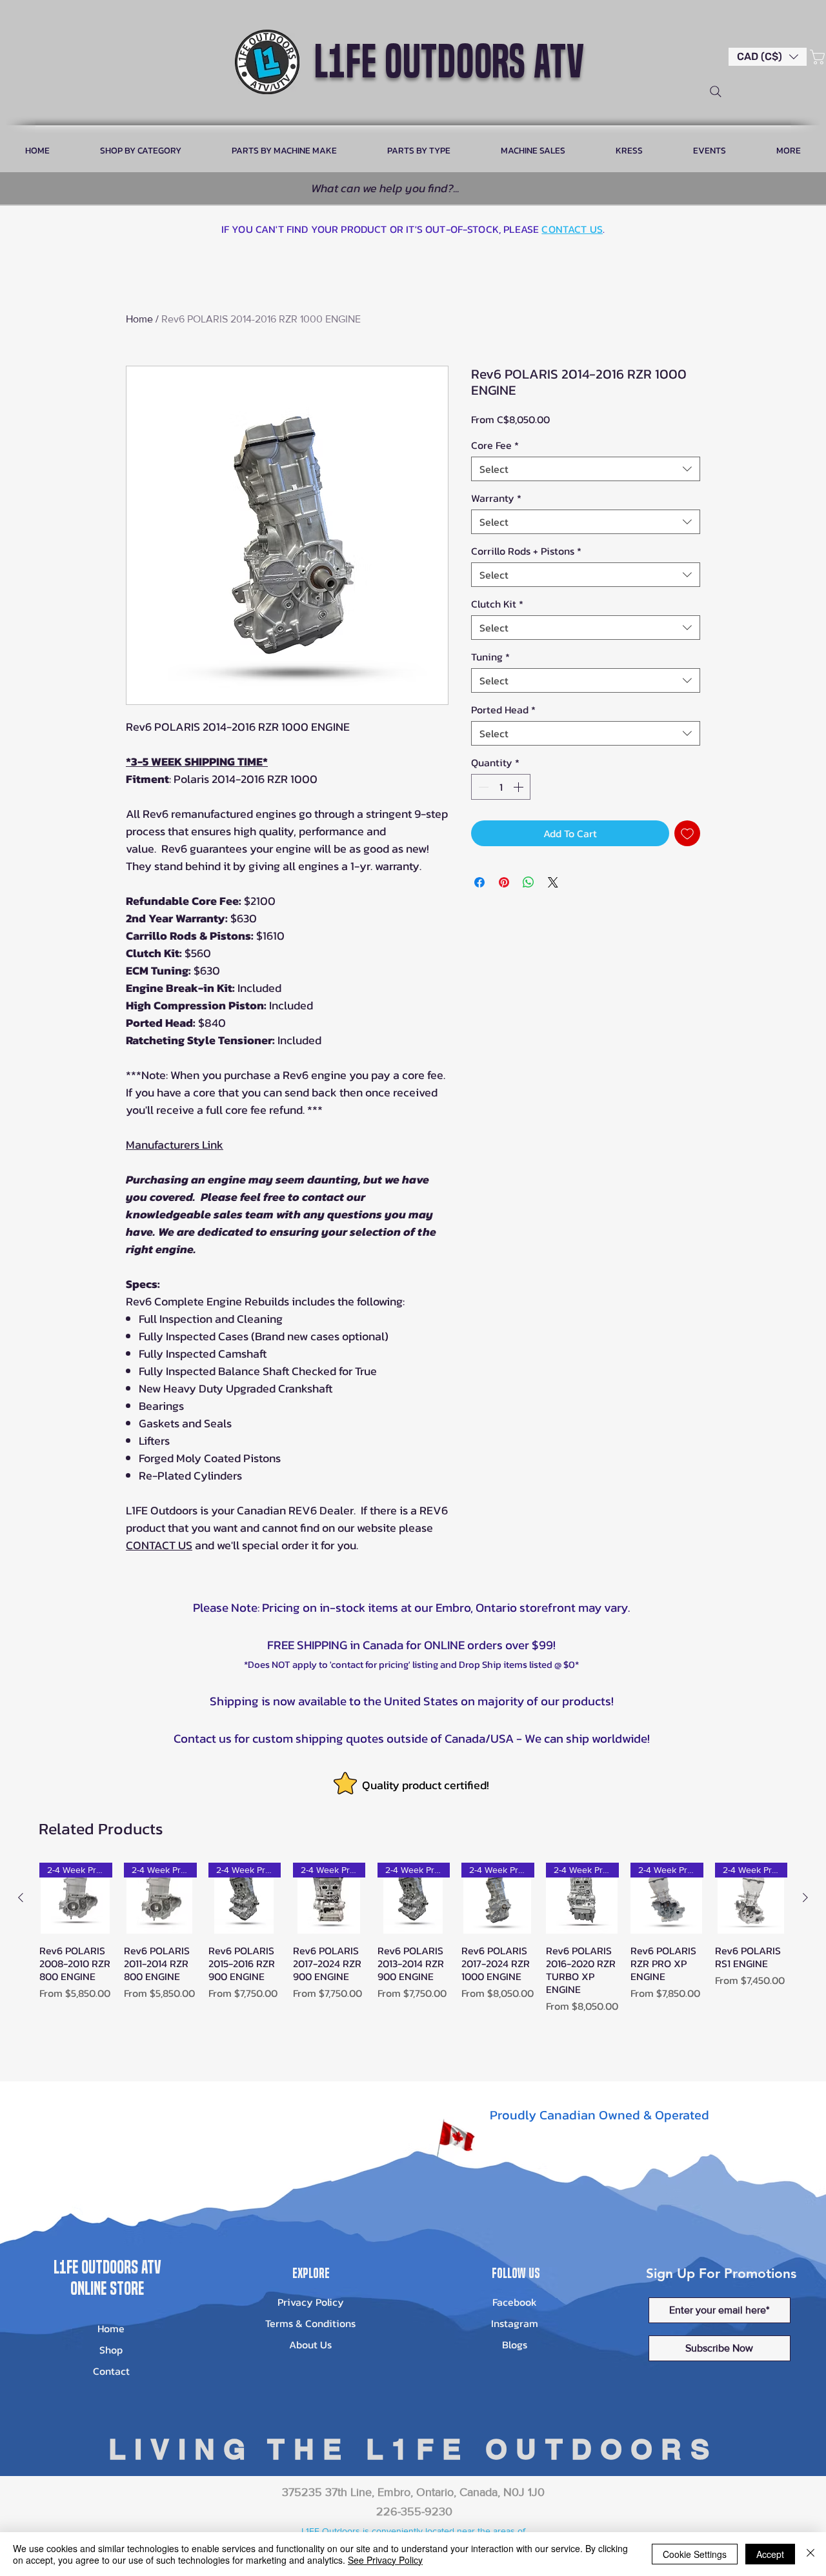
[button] (768, 57)
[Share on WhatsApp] (529, 882)
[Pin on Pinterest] (504, 882)
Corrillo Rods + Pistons (526, 551)
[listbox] (768, 57)
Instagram (515, 2323)
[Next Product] (805, 1897)
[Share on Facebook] (479, 882)
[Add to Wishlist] (687, 833)
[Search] (716, 92)
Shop (111, 2350)
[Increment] (519, 787)
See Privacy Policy (385, 2560)
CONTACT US (572, 229)
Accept (770, 2554)
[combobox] (586, 469)
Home (139, 319)
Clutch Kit (497, 604)
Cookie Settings (695, 2554)
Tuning (490, 657)
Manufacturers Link (175, 1144)
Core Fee (495, 445)
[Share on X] (553, 882)
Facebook (515, 2302)
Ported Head (503, 709)
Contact (111, 2371)
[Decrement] (482, 787)
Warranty (496, 498)
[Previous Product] (21, 1897)
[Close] (811, 2554)
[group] (413, 1951)
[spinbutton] (501, 787)
